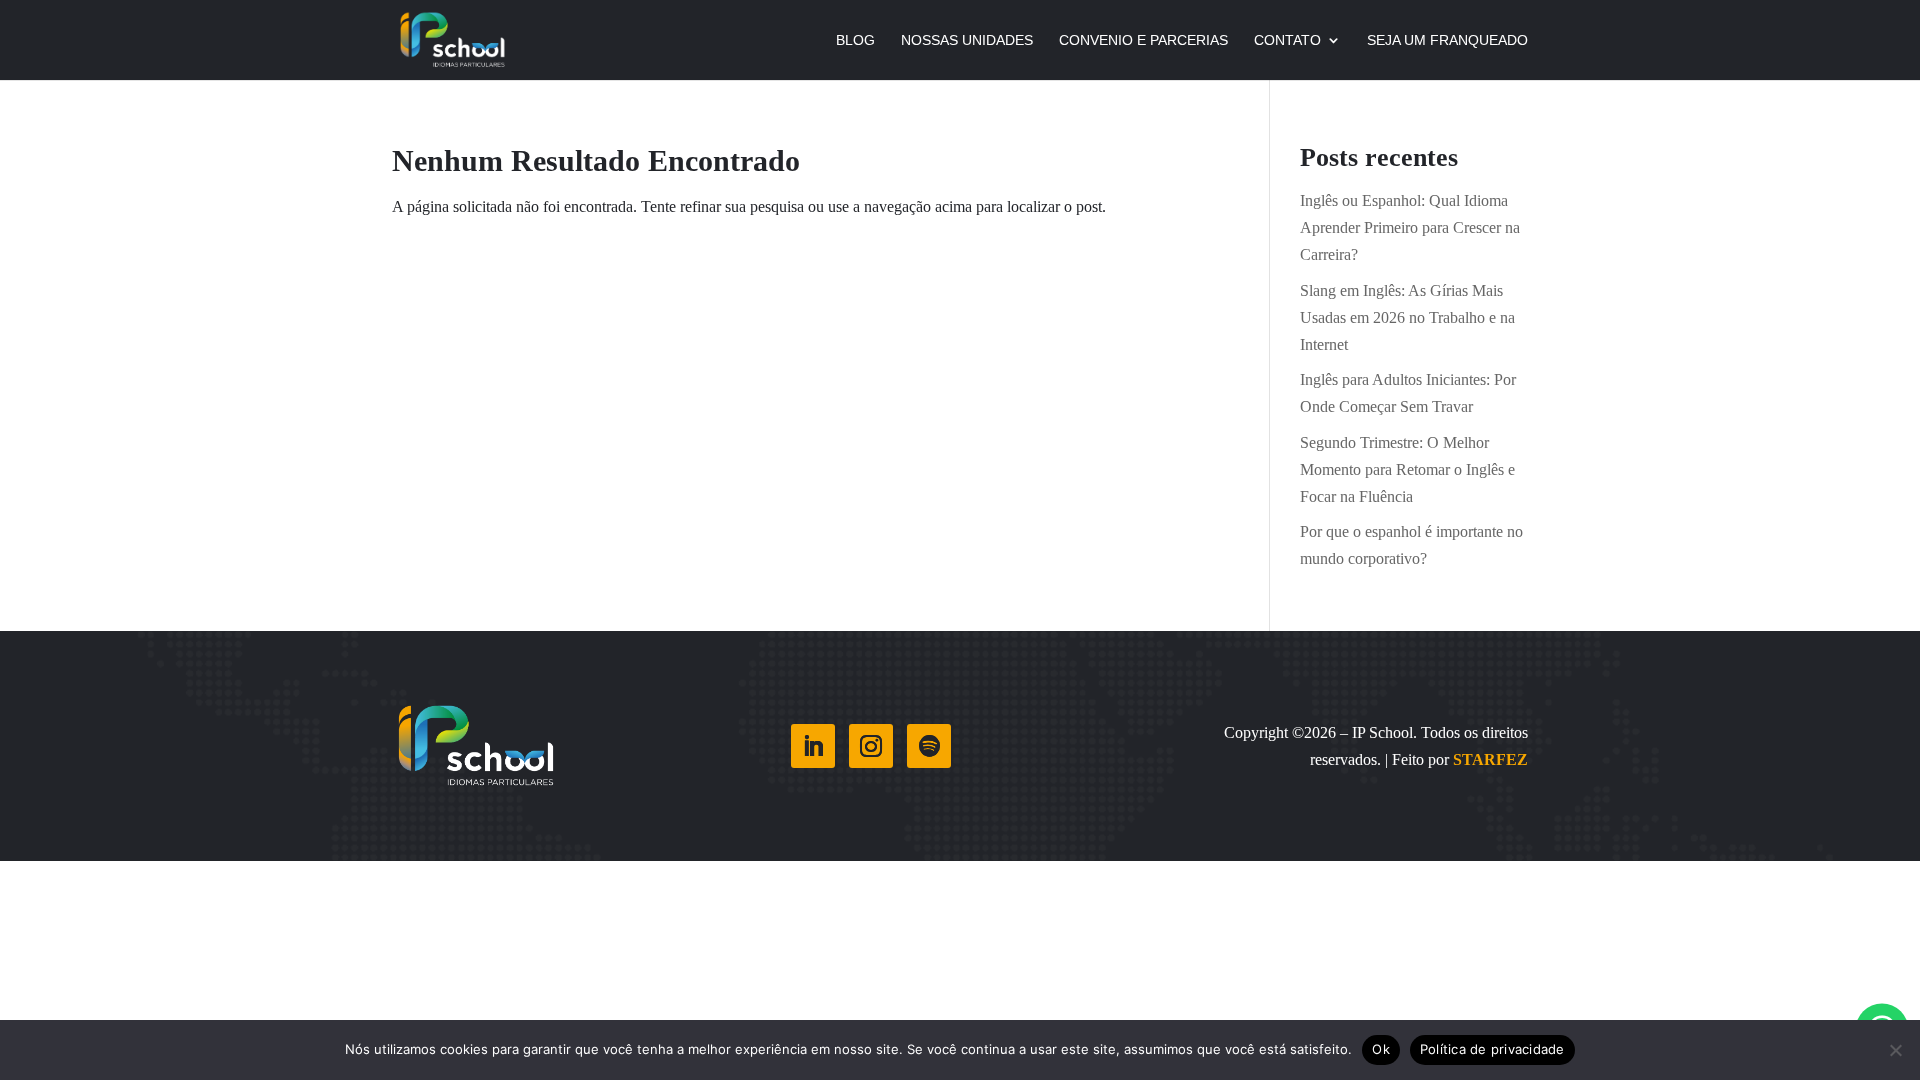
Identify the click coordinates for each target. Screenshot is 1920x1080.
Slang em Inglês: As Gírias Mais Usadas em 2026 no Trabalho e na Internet (1407, 317)
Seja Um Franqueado (1447, 40)
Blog (855, 40)
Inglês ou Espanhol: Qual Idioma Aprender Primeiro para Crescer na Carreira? (1410, 227)
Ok (1381, 1049)
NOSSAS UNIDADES (967, 40)
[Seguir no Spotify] (929, 746)
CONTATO (1287, 40)
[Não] (1895, 1050)
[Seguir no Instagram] (871, 746)
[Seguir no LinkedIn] (813, 746)
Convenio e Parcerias (1143, 40)
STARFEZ (1490, 759)
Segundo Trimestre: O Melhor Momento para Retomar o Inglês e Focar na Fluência (1407, 469)
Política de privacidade (1492, 1049)
